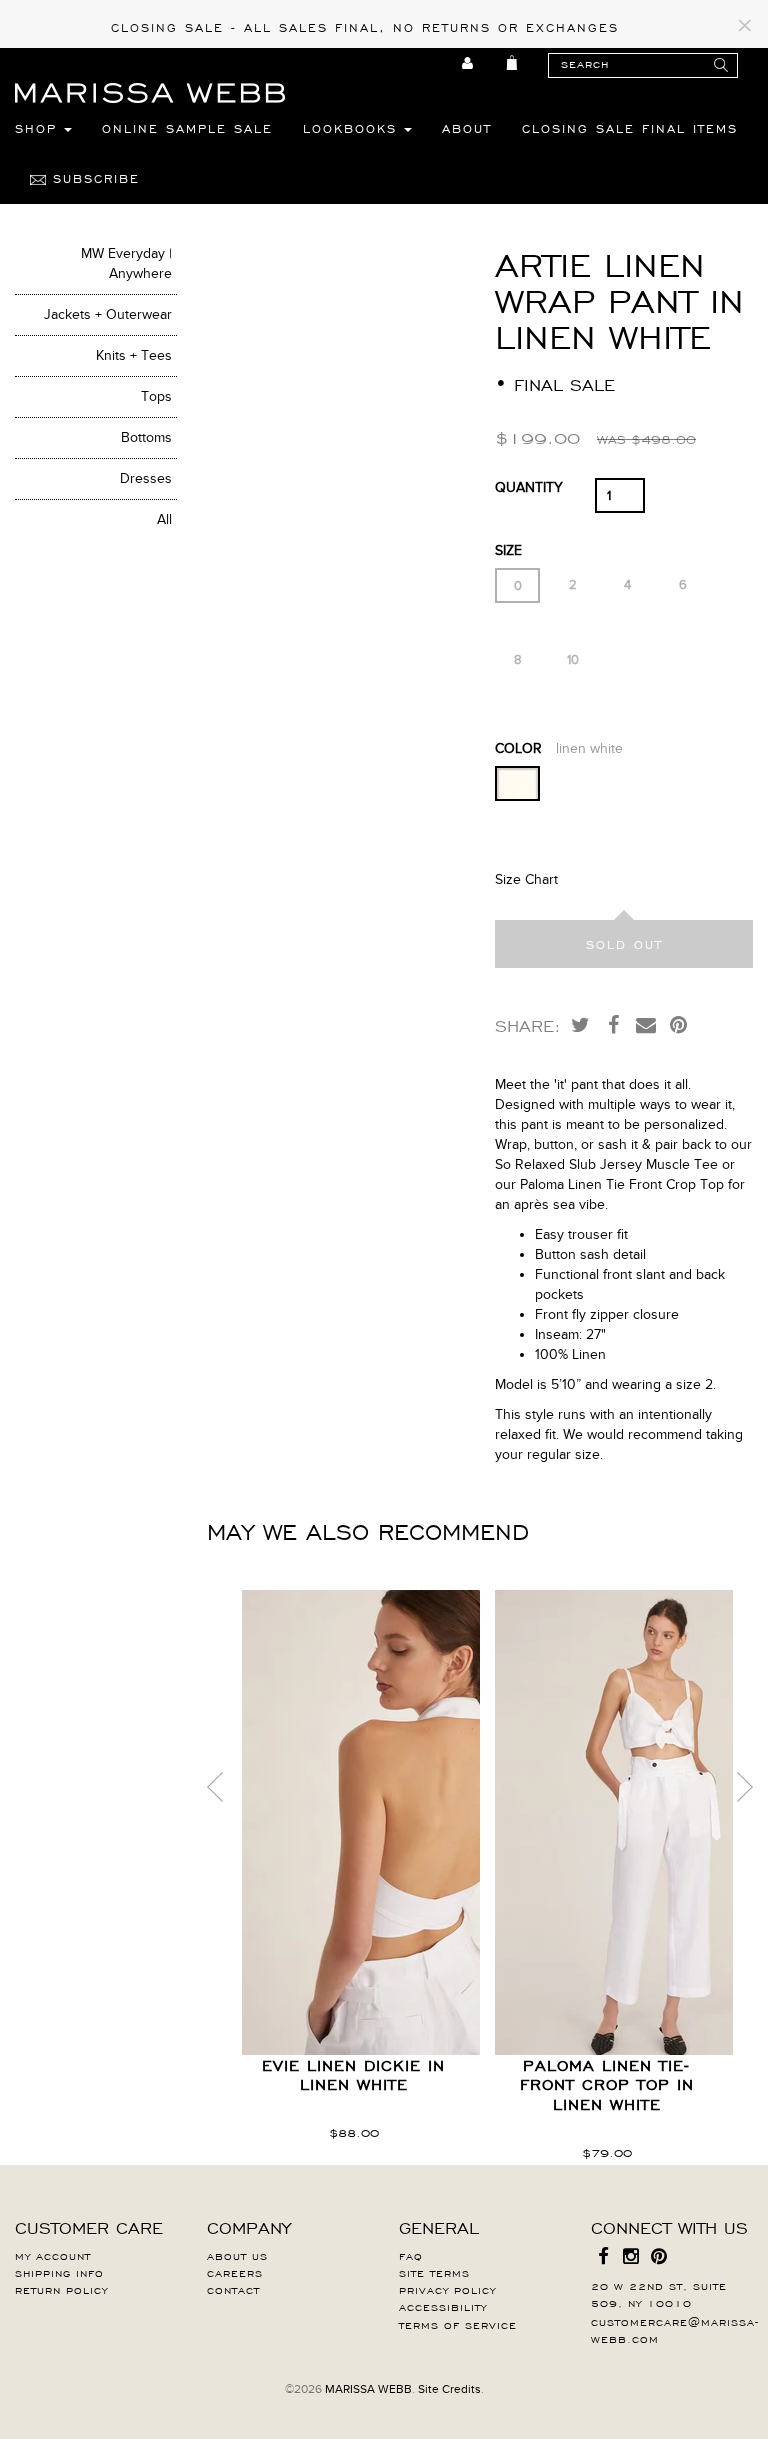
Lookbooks (353, 128)
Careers (235, 2272)
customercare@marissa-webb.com (675, 2329)
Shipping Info (59, 2272)
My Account (53, 2255)
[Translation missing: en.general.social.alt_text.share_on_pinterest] (679, 1024)
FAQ (411, 2255)
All (164, 519)
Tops (156, 396)
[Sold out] (624, 944)
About (467, 128)
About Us (237, 2255)
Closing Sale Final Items (630, 128)
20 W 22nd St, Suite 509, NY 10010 (659, 2293)
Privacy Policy (447, 2289)
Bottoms (146, 437)
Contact (233, 2289)
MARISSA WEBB (368, 2389)
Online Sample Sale (187, 128)
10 (573, 660)
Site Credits (449, 2389)
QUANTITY (529, 487)
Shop (39, 128)
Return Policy (61, 2289)
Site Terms (434, 2272)
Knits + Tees (134, 355)
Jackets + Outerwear (108, 314)
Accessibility (443, 2306)
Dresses (146, 478)
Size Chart (526, 879)
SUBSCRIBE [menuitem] (93, 178)
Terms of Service (458, 2324)
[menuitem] (468, 63)
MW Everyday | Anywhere (126, 263)
